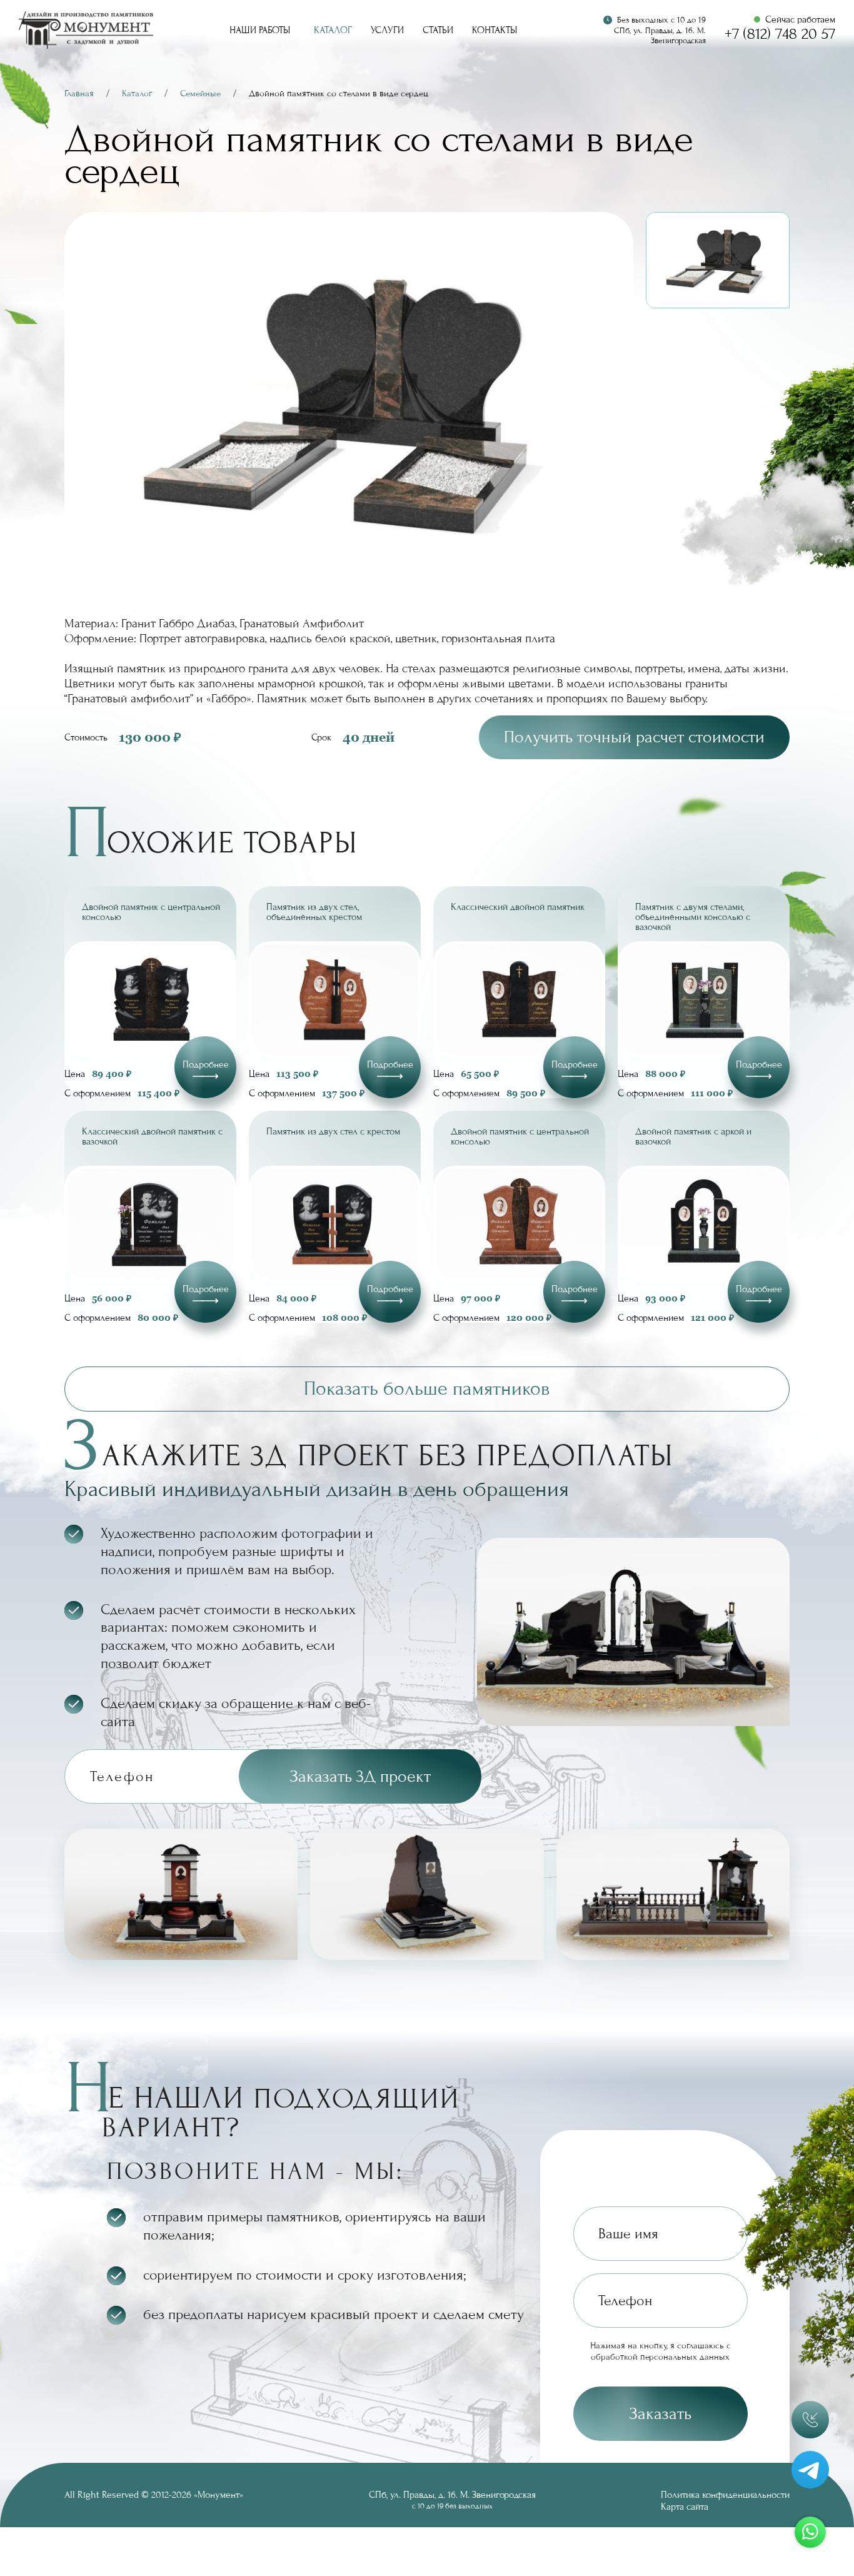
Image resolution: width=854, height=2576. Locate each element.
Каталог (333, 30)
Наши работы (260, 30)
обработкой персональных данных (660, 2357)
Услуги (387, 30)
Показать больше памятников (427, 1389)
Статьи (438, 30)
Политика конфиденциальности (725, 2495)
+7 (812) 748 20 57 (780, 34)
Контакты (495, 30)
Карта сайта (685, 2507)
